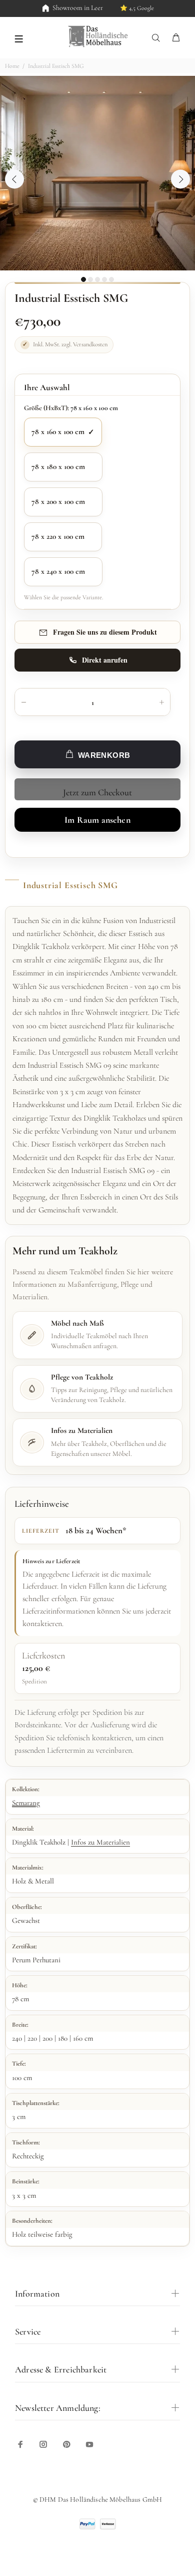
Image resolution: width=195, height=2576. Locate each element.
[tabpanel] (97, 173)
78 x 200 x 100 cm (58, 501)
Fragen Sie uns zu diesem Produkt (105, 632)
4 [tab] (104, 279)
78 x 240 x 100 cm (58, 571)
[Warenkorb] (176, 38)
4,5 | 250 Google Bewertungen (124, 8)
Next (180, 179)
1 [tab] (83, 279)
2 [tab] (90, 279)
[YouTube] (89, 2444)
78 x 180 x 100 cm (58, 467)
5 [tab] (111, 279)
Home (12, 66)
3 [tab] (97, 279)
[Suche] (158, 38)
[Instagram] (43, 2444)
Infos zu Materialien (100, 1842)
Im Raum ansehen (97, 820)
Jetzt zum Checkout (97, 792)
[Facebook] (20, 2444)
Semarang (26, 1803)
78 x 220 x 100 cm (58, 536)
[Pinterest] (66, 2444)
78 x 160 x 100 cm (58, 432)
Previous (14, 179)
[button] (19, 38)
